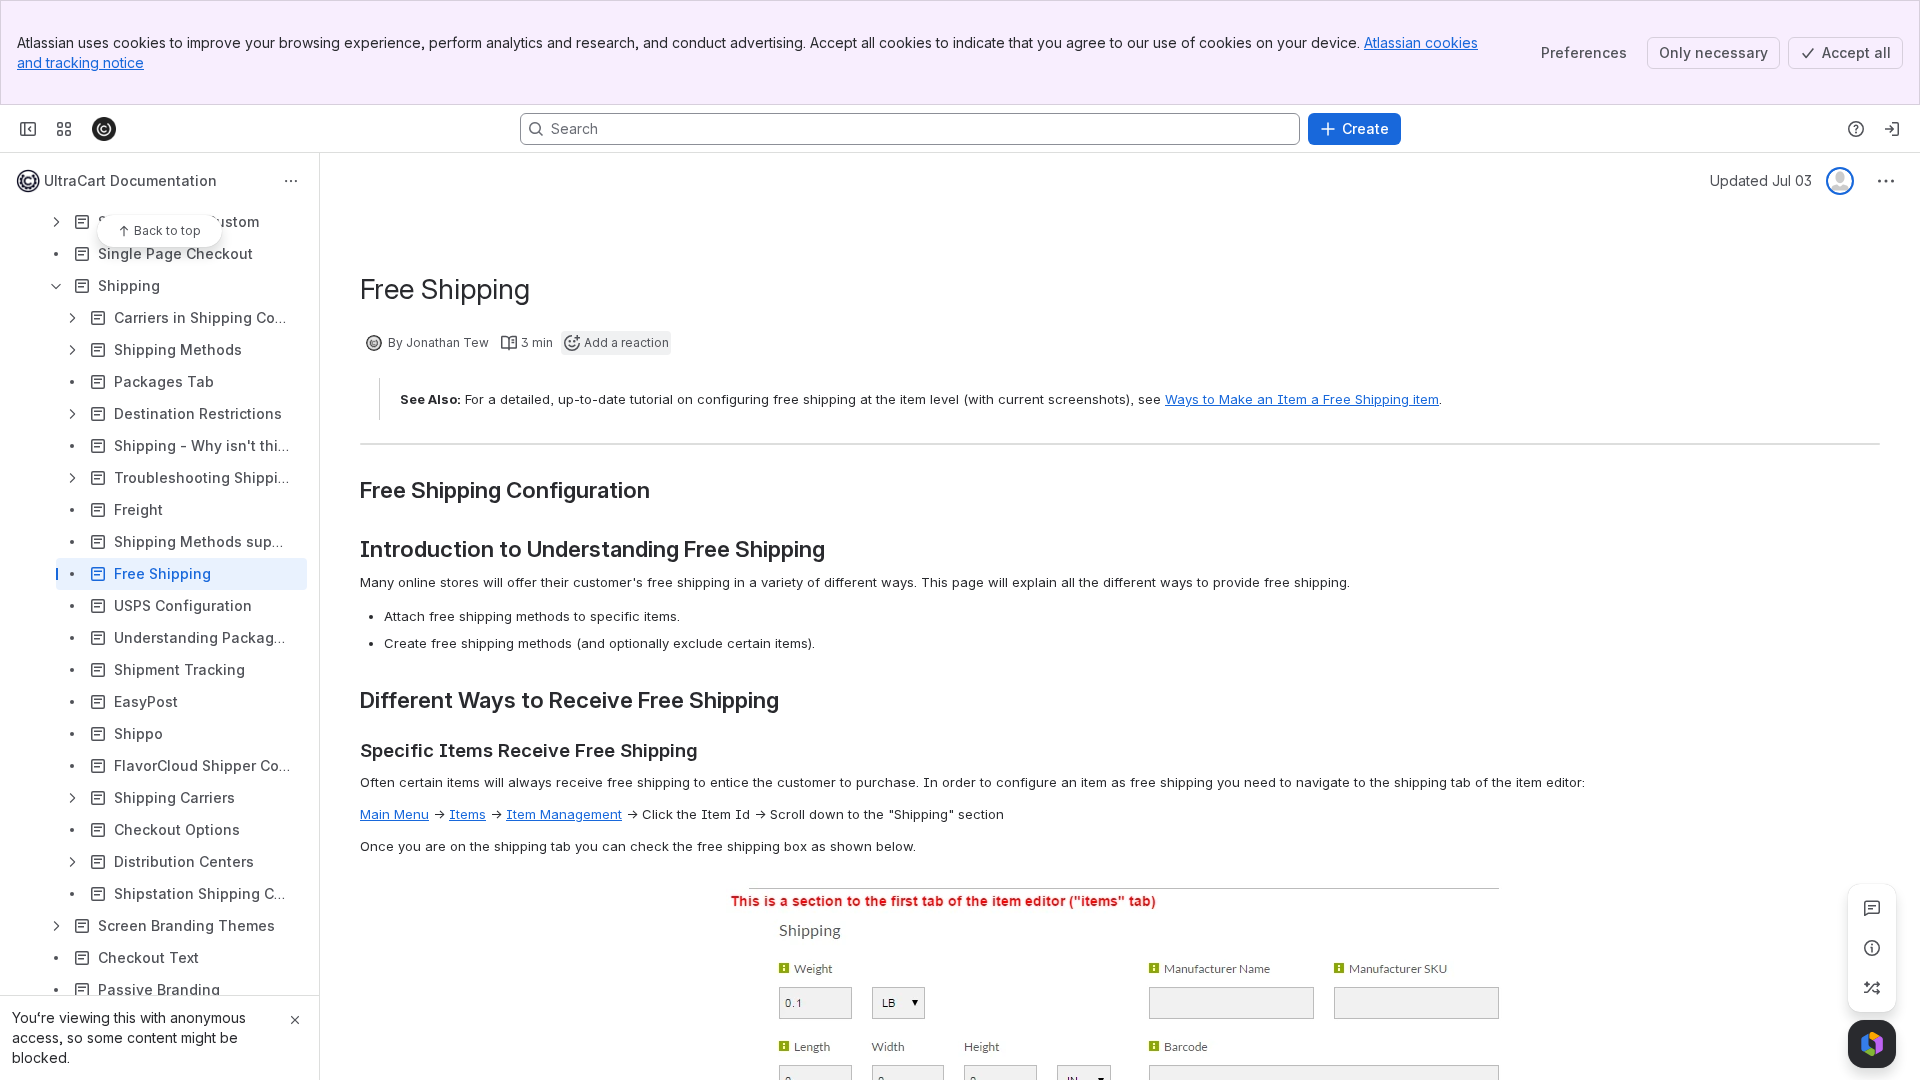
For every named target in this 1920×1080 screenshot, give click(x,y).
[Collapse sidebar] (28, 129)
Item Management (564, 814)
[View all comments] (1872, 908)
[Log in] (1892, 129)
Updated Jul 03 (1761, 180)
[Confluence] (104, 129)
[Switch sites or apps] (64, 129)
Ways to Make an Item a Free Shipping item (1302, 399)
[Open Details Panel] (1872, 948)
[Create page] (1872, 988)
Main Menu (394, 814)
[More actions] (291, 181)
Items (467, 814)
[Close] (295, 1020)
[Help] (1856, 129)
